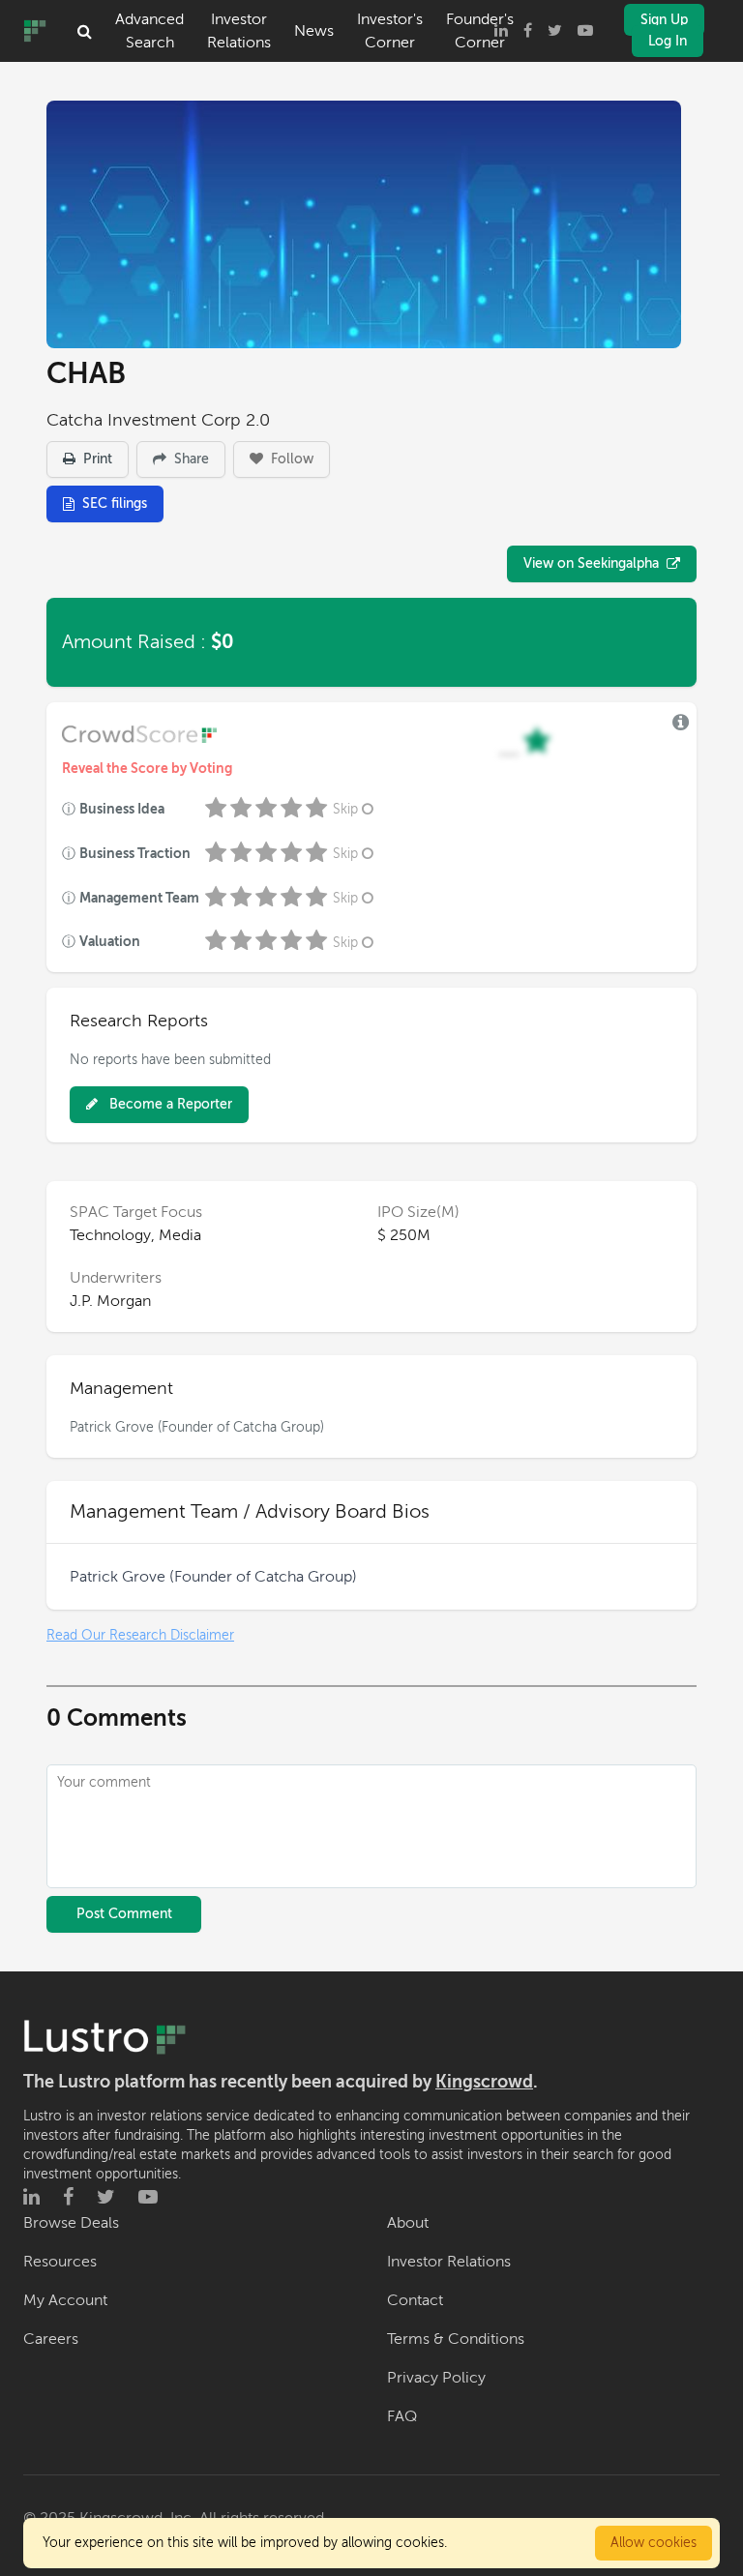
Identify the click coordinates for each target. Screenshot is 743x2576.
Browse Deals (71, 2223)
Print (96, 459)
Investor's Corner (390, 31)
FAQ (402, 2416)
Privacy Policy (436, 2378)
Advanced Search (149, 31)
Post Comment (124, 1914)
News (314, 31)
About (408, 2223)
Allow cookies (654, 2543)
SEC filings (115, 503)
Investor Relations (239, 31)
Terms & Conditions (456, 2339)
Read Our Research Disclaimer (140, 1635)
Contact (415, 2300)
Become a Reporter (169, 1104)
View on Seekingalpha (591, 563)
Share (190, 459)
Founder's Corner (480, 31)
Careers (51, 2339)
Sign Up (664, 20)
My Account (65, 2300)
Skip (345, 809)
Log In (668, 41)
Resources (60, 2262)
